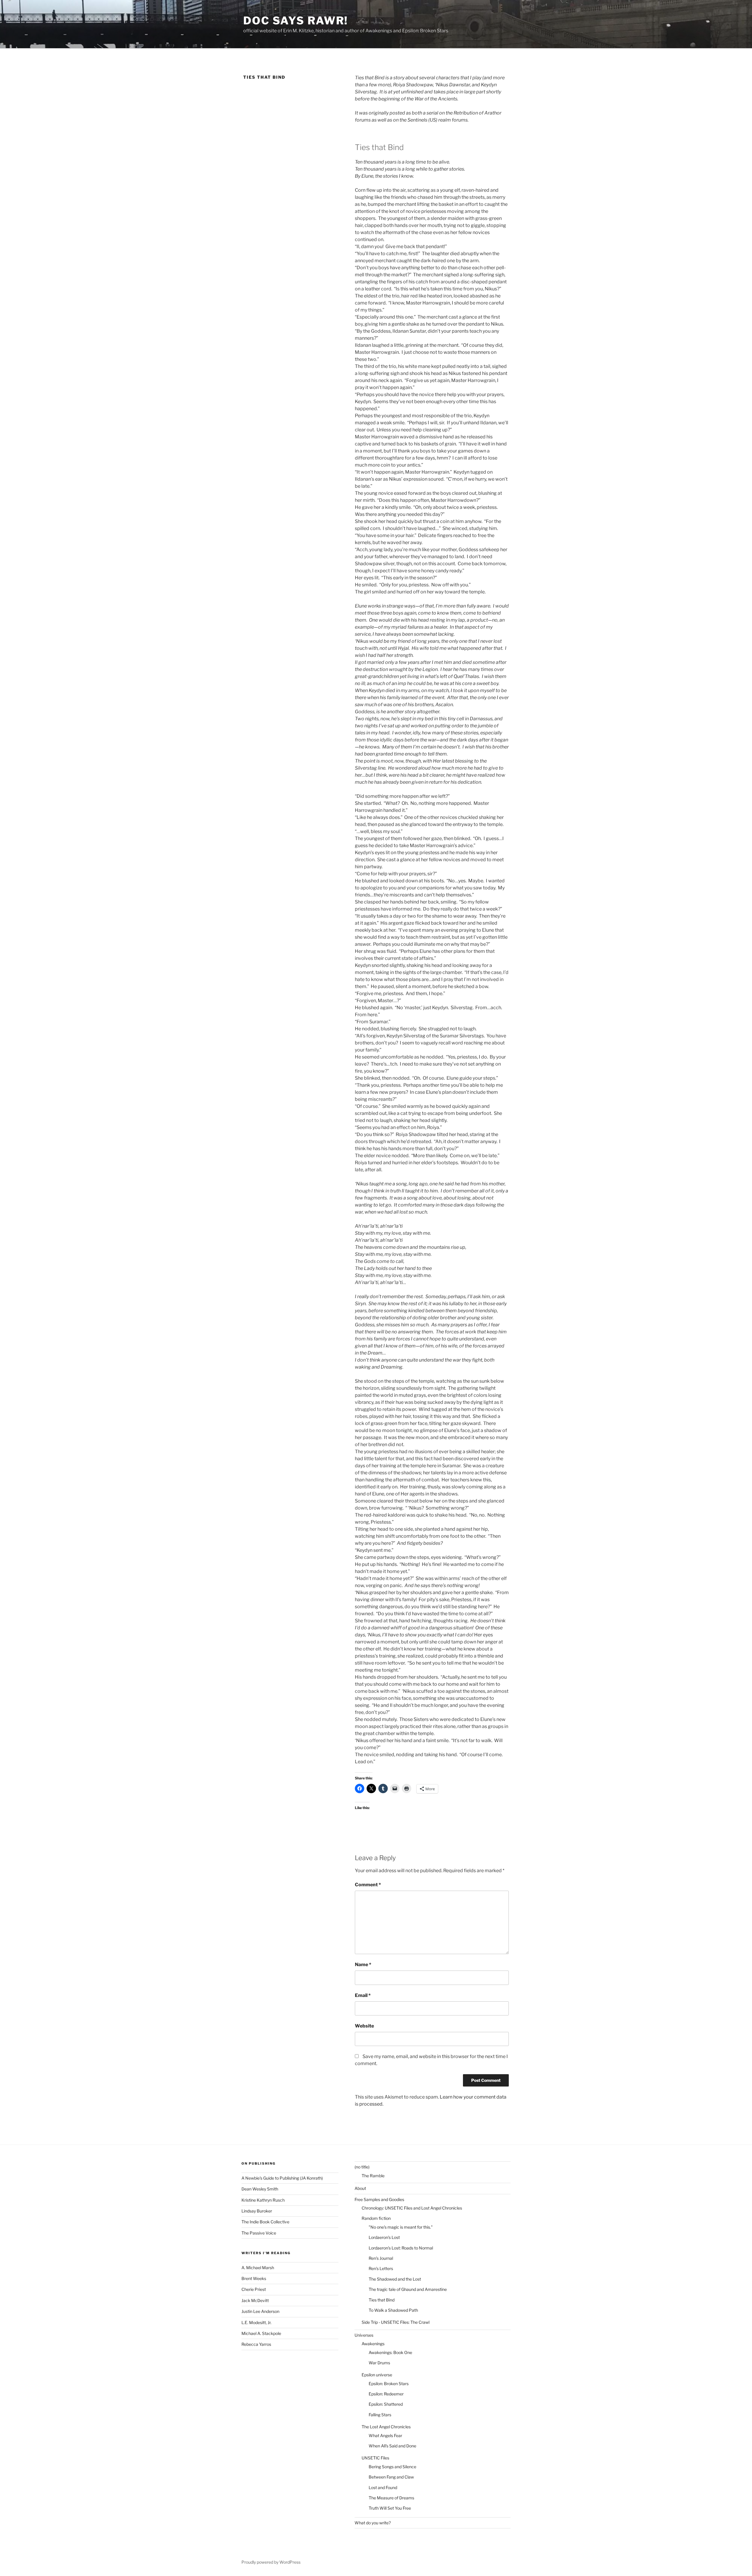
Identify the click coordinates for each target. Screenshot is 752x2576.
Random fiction (376, 2218)
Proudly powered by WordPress (271, 2562)
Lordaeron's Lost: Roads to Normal (401, 2248)
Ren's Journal (381, 2258)
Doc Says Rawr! (296, 21)
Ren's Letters (381, 2268)
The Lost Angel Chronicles (386, 2427)
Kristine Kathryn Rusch (263, 2200)
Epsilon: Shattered (386, 2404)
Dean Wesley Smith (260, 2189)
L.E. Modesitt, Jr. (256, 2322)
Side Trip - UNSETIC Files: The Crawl (396, 2322)
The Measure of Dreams (391, 2498)
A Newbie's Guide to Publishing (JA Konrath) (282, 2178)
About (360, 2188)
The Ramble (373, 2176)
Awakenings (373, 2344)
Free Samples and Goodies (379, 2199)
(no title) (362, 2167)
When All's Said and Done (392, 2446)
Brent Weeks (254, 2278)
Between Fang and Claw (391, 2477)
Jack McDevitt (255, 2300)
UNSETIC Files (375, 2458)
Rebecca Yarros (256, 2344)
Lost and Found (383, 2487)
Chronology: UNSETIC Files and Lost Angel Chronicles (412, 2208)
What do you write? (373, 2523)
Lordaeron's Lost (384, 2237)
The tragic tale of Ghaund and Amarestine (408, 2289)
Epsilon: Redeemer (386, 2394)
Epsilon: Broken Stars (389, 2384)
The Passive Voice (259, 2233)
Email (363, 1995)
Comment (368, 1885)
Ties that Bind (382, 2300)
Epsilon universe (377, 2375)
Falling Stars (380, 2415)
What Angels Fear (385, 2435)
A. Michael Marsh (258, 2268)
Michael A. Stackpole (261, 2333)
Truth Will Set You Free (390, 2508)
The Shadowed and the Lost (395, 2279)
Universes (364, 2335)
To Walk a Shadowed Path (393, 2310)
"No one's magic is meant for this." (401, 2227)
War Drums (379, 2363)
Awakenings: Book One (390, 2352)
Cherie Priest (254, 2289)
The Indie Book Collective (265, 2222)
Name (363, 1965)
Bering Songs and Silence (392, 2467)
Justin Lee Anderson (260, 2311)
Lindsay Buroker (257, 2211)
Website (364, 2026)
